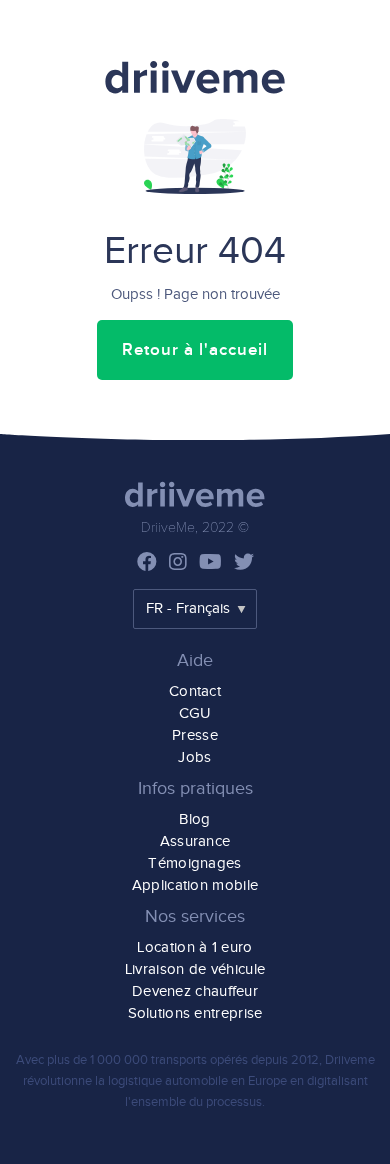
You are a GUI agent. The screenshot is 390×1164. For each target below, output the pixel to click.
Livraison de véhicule (195, 969)
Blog (194, 819)
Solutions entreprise (195, 1013)
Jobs (194, 757)
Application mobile (195, 885)
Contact (195, 691)
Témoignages (194, 863)
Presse (195, 735)
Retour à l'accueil (195, 350)
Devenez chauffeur (195, 991)
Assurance (195, 841)
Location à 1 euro (194, 947)
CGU (195, 713)
